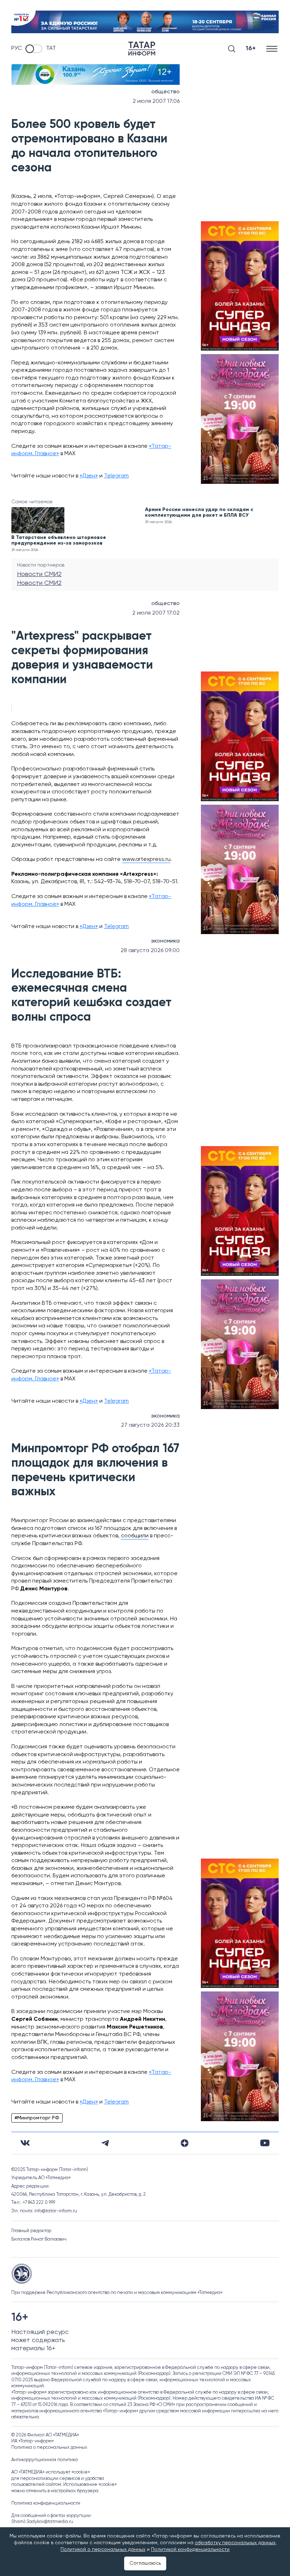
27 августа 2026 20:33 (150, 1425)
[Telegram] (105, 2143)
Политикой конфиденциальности (190, 2549)
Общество (166, 92)
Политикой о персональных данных (103, 2549)
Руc (17, 48)
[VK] (25, 2143)
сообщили (135, 1536)
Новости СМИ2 (39, 574)
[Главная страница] (142, 49)
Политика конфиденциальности (46, 2503)
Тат (51, 48)
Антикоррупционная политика (45, 2460)
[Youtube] (265, 2143)
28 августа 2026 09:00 (150, 951)
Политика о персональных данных (49, 2448)
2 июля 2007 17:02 (156, 613)
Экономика (165, 941)
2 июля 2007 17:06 (156, 101)
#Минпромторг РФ (37, 2118)
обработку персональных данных (235, 2543)
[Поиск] (232, 49)
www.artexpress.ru (146, 859)
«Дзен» (89, 476)
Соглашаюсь (145, 2563)
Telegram (116, 476)
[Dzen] (185, 2143)
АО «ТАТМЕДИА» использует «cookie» (51, 2472)
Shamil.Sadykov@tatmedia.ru (42, 2522)
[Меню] (272, 49)
